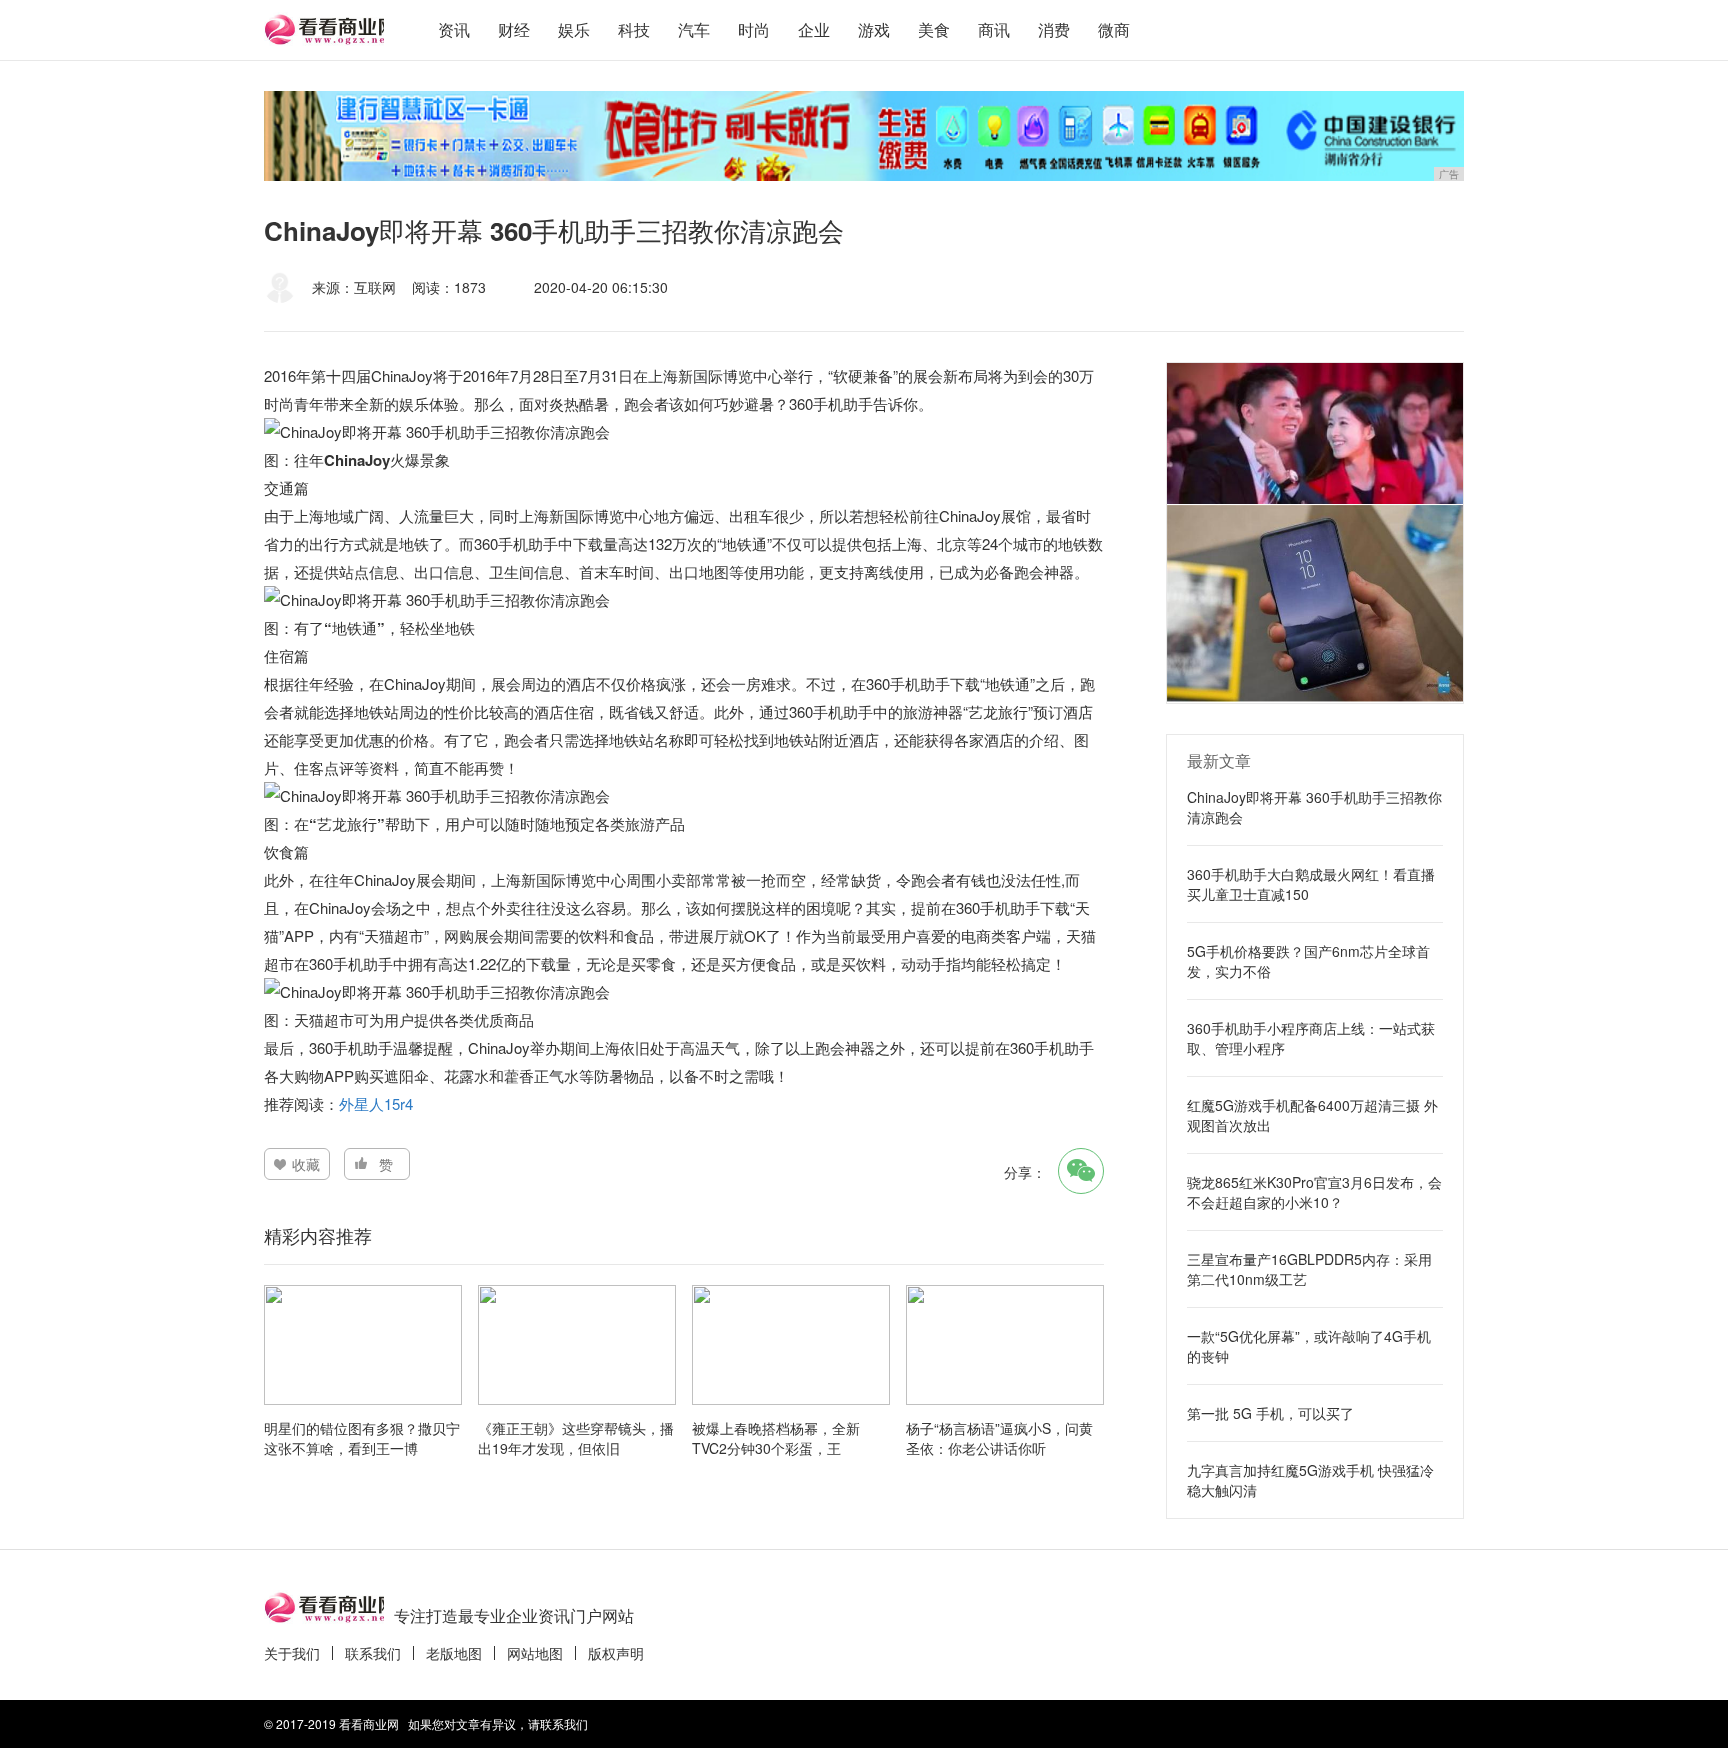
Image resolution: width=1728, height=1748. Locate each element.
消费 (1054, 29)
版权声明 (616, 1653)
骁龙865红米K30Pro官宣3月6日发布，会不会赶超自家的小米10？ (1314, 1192)
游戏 (874, 29)
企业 (814, 29)
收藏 (306, 1164)
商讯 (994, 29)
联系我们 (373, 1653)
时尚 (754, 29)
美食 (934, 29)
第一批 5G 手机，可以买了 (1270, 1413)
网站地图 (535, 1653)
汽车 (694, 29)
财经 (514, 29)
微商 (1114, 29)
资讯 (454, 29)
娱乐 (574, 29)
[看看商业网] (324, 30)
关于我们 (292, 1653)
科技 (634, 29)
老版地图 (454, 1653)
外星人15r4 (376, 1103)
